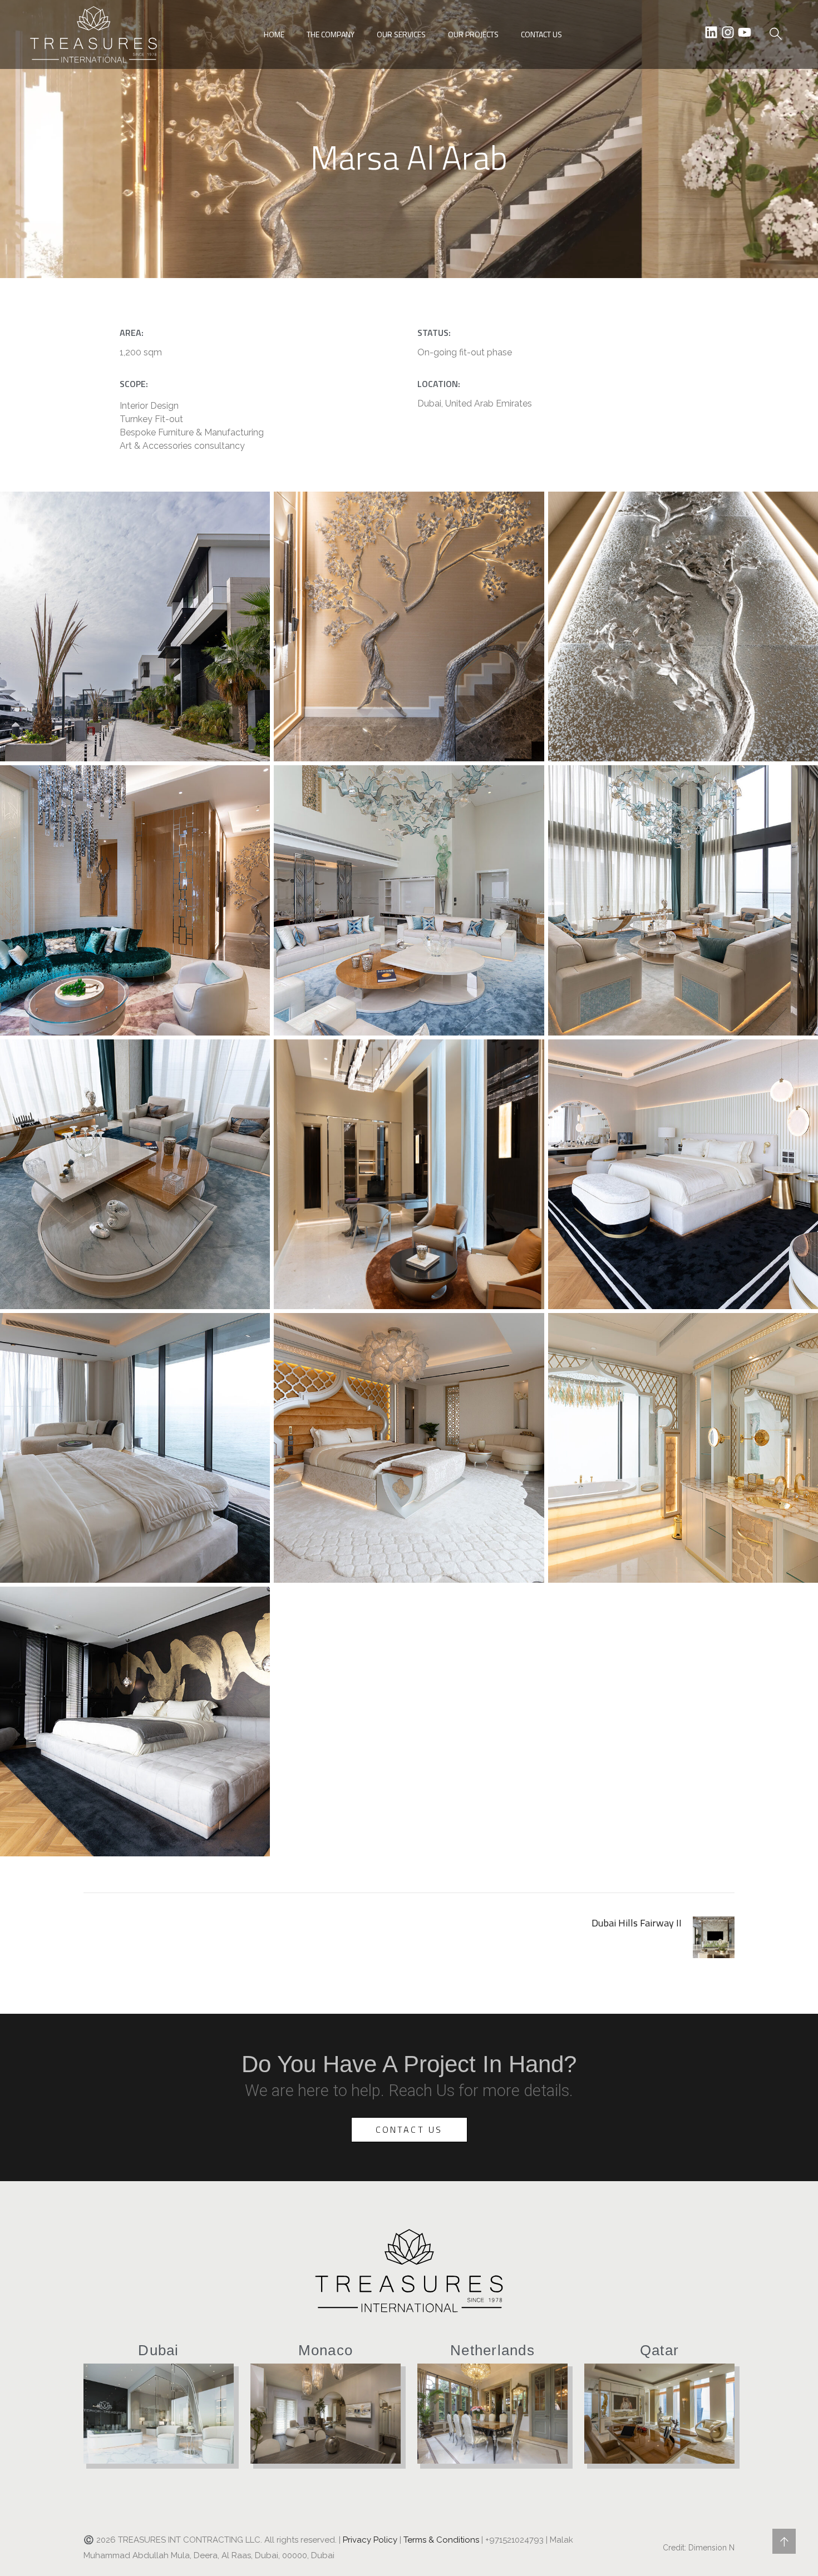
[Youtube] (745, 32)
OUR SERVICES (401, 34)
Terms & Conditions (441, 2540)
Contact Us (409, 2129)
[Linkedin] (711, 32)
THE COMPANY (331, 34)
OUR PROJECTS (473, 34)
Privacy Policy (370, 2540)
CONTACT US (541, 34)
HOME (274, 34)
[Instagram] (728, 32)
